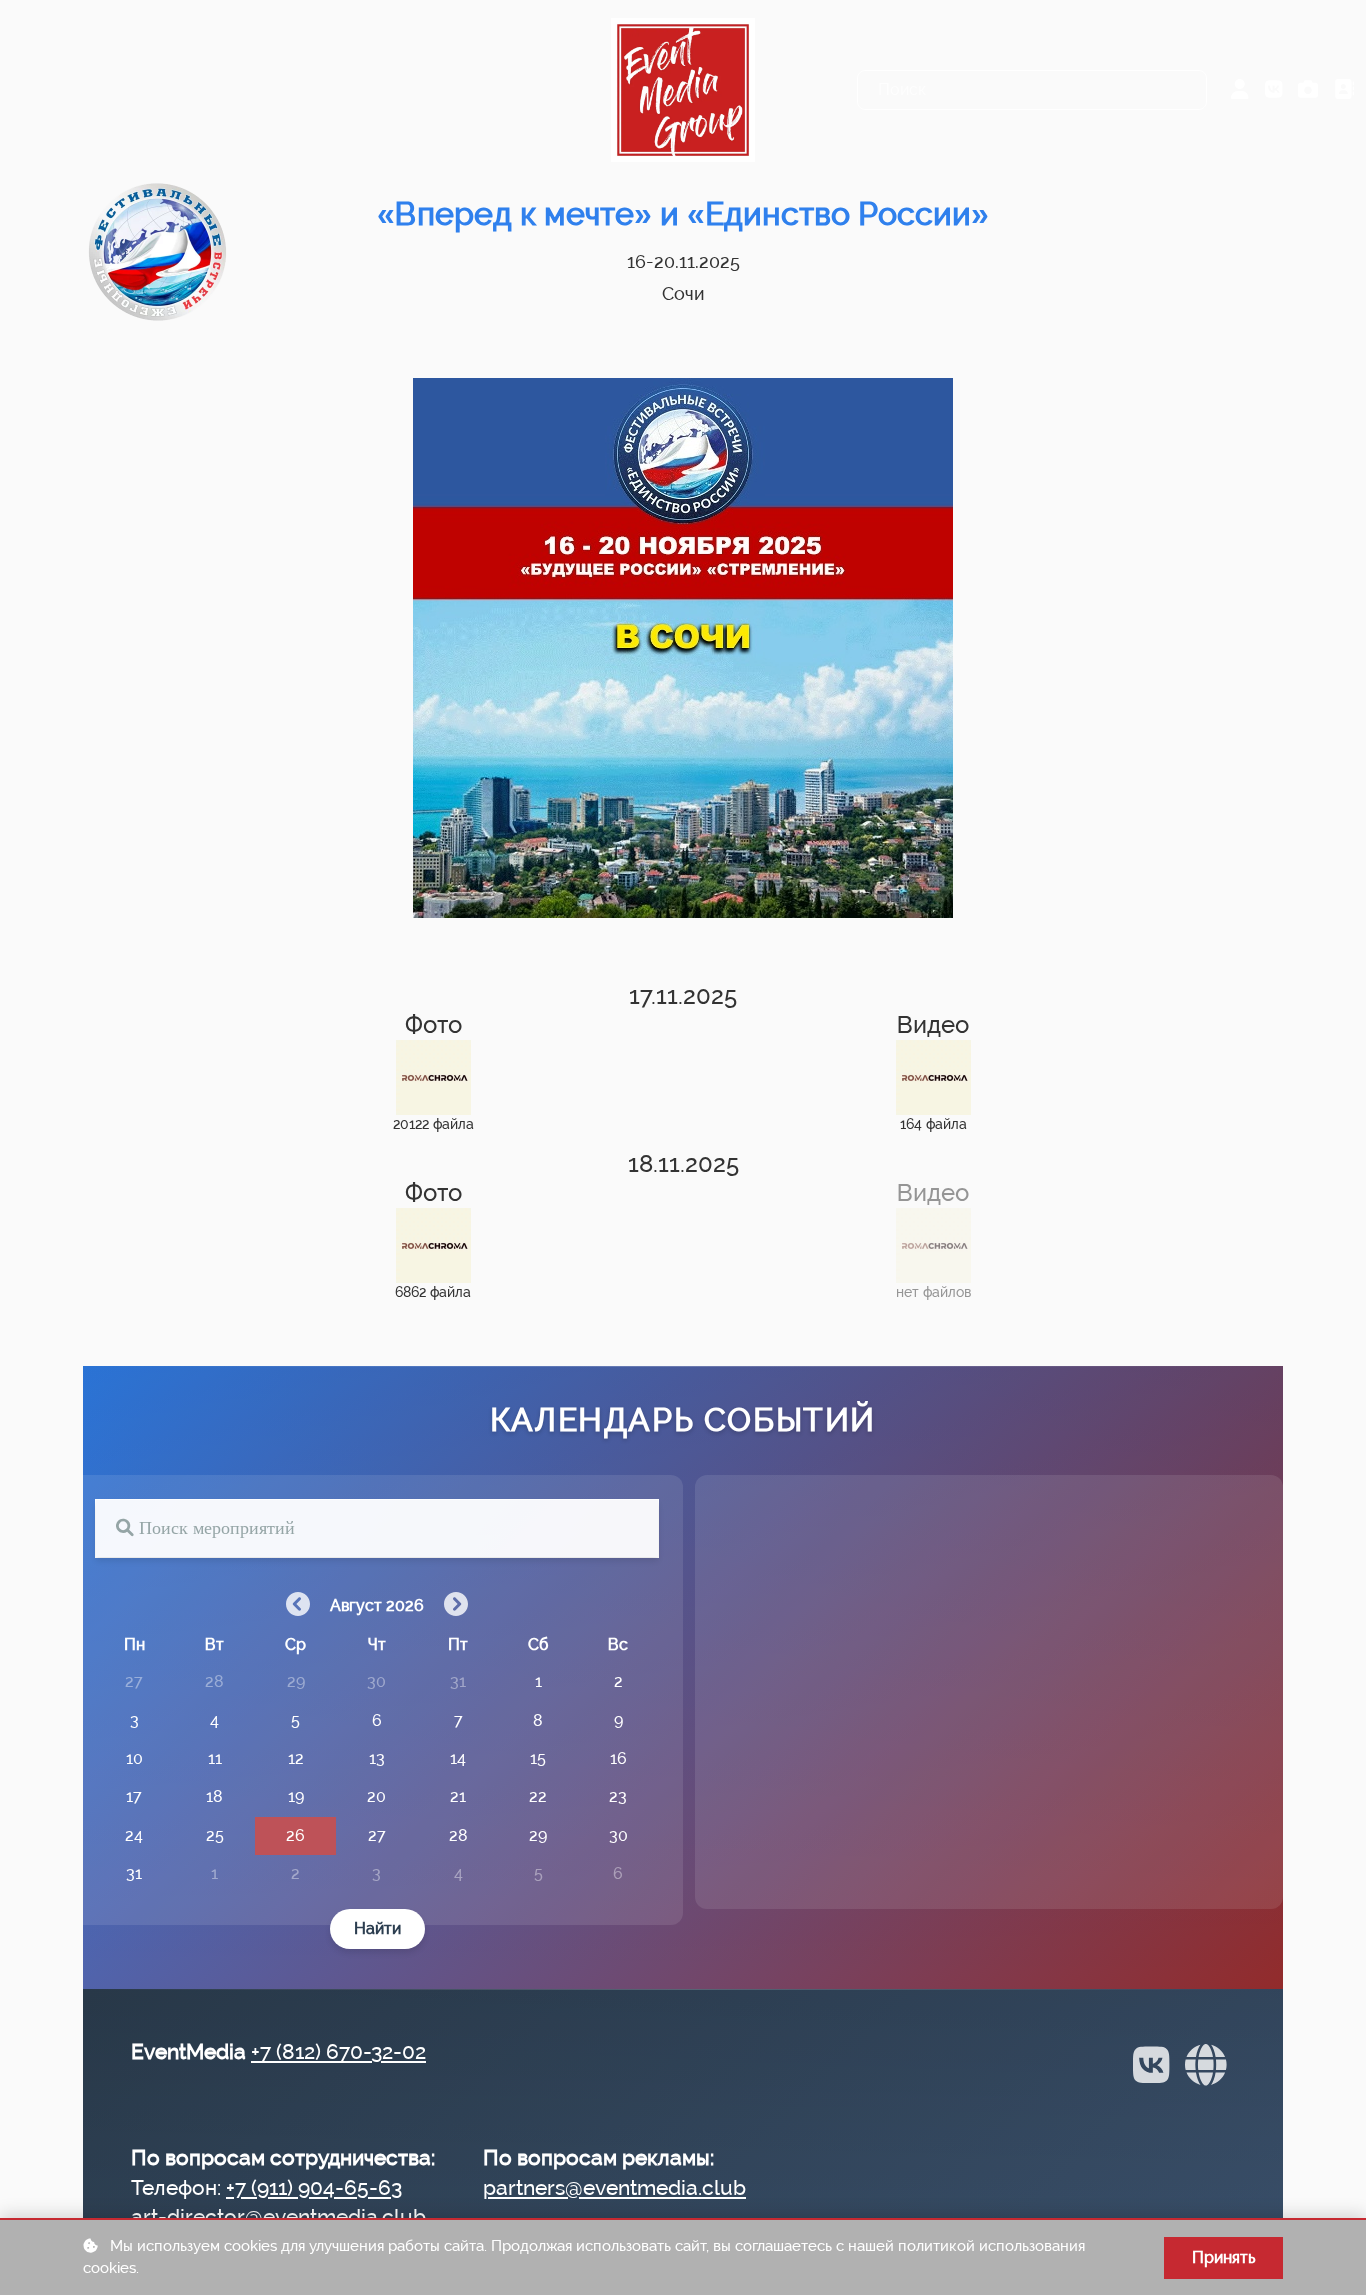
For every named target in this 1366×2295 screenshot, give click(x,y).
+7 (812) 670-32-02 (338, 2051)
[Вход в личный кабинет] (1240, 90)
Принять (1223, 2257)
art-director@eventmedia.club (278, 2216)
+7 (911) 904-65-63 (314, 2187)
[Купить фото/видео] (1308, 90)
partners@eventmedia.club (614, 2187)
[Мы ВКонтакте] (1274, 90)
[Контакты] (1344, 90)
